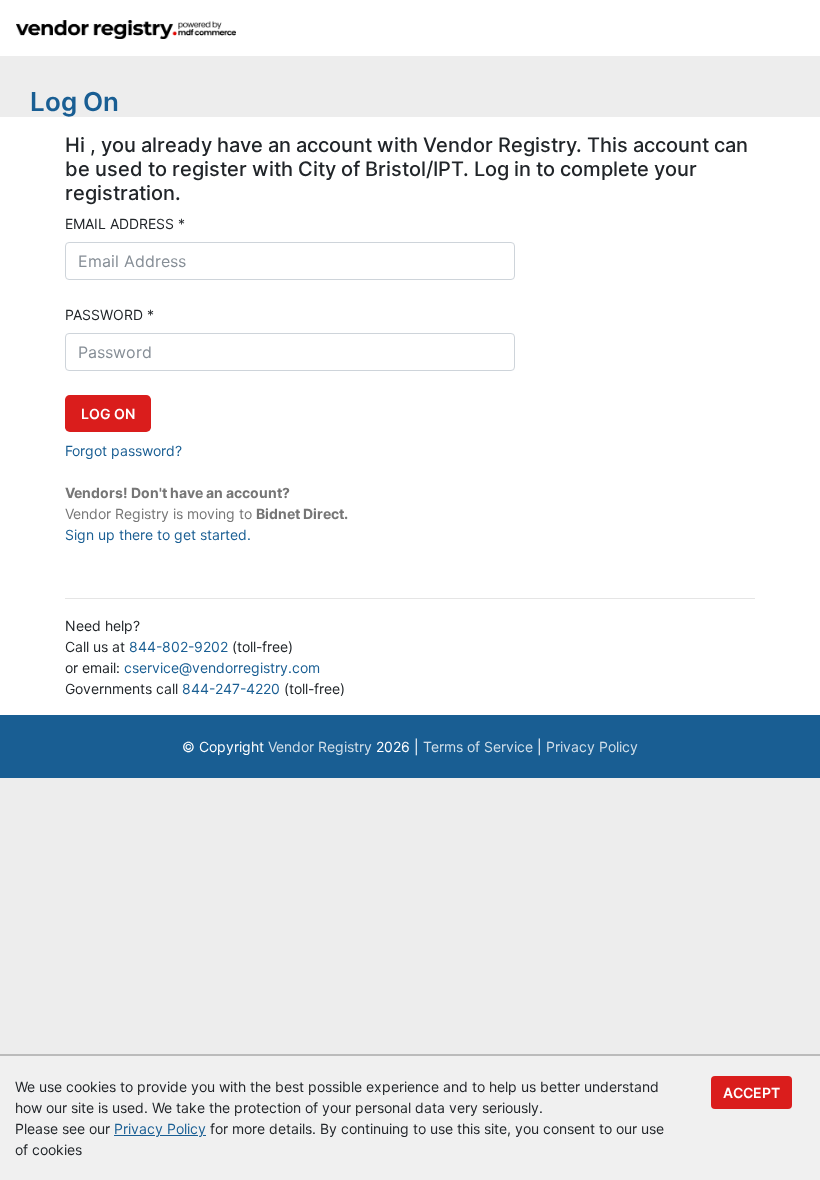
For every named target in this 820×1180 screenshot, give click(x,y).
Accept (751, 1092)
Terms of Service (478, 746)
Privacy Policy (592, 746)
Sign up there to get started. (158, 534)
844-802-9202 (178, 646)
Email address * (125, 223)
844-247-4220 (231, 688)
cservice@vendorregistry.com (222, 667)
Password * (109, 314)
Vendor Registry (320, 746)
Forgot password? (123, 450)
